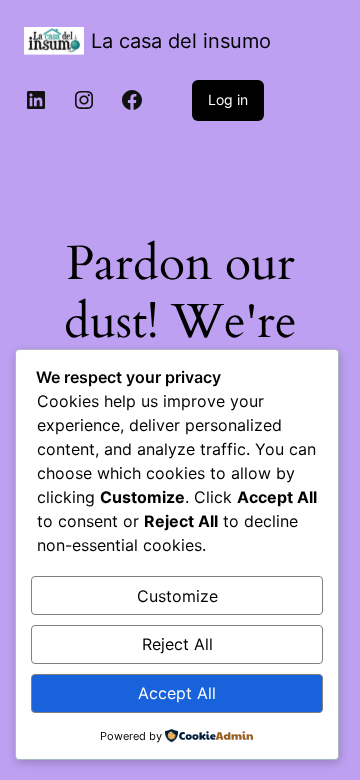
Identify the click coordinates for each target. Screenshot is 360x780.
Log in (228, 99)
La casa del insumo (181, 41)
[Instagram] (84, 100)
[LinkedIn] (36, 100)
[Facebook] (132, 100)
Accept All (177, 693)
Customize (177, 596)
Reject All (177, 644)
